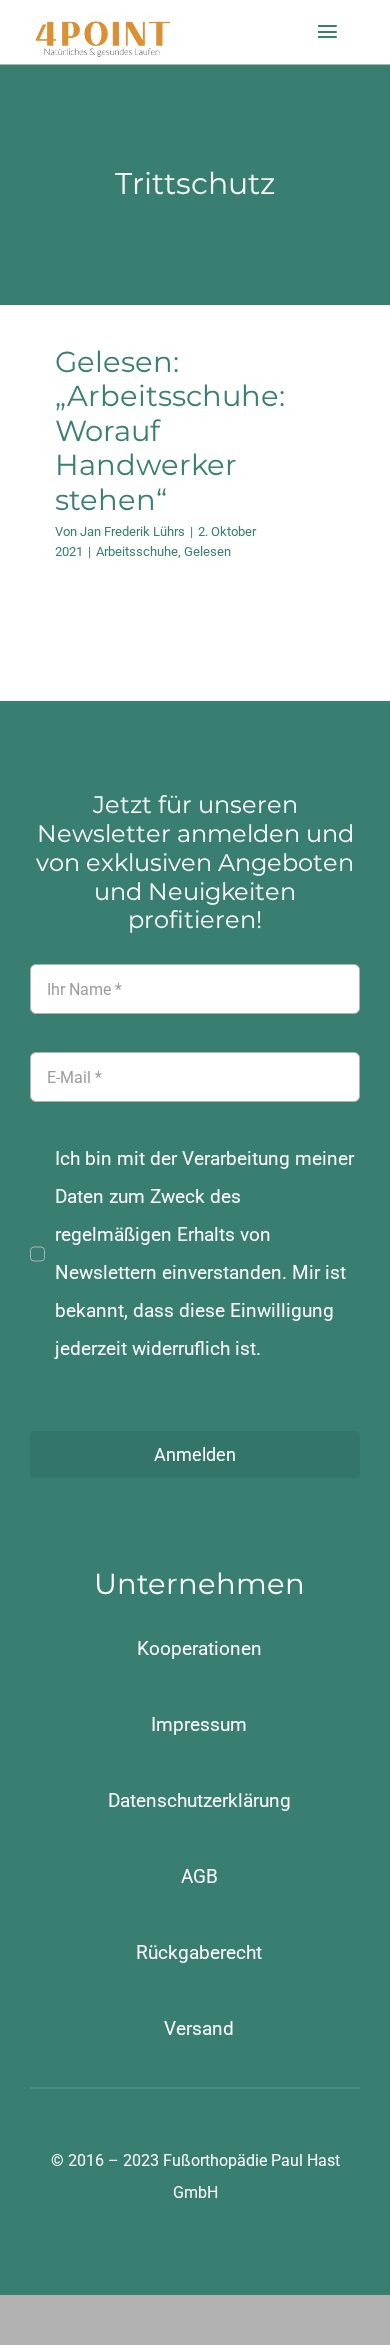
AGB (199, 1876)
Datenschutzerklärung (199, 1800)
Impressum (199, 1724)
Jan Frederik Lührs (132, 531)
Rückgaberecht (199, 1952)
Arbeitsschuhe (137, 551)
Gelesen (207, 551)
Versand (199, 2028)
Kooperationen (199, 1648)
